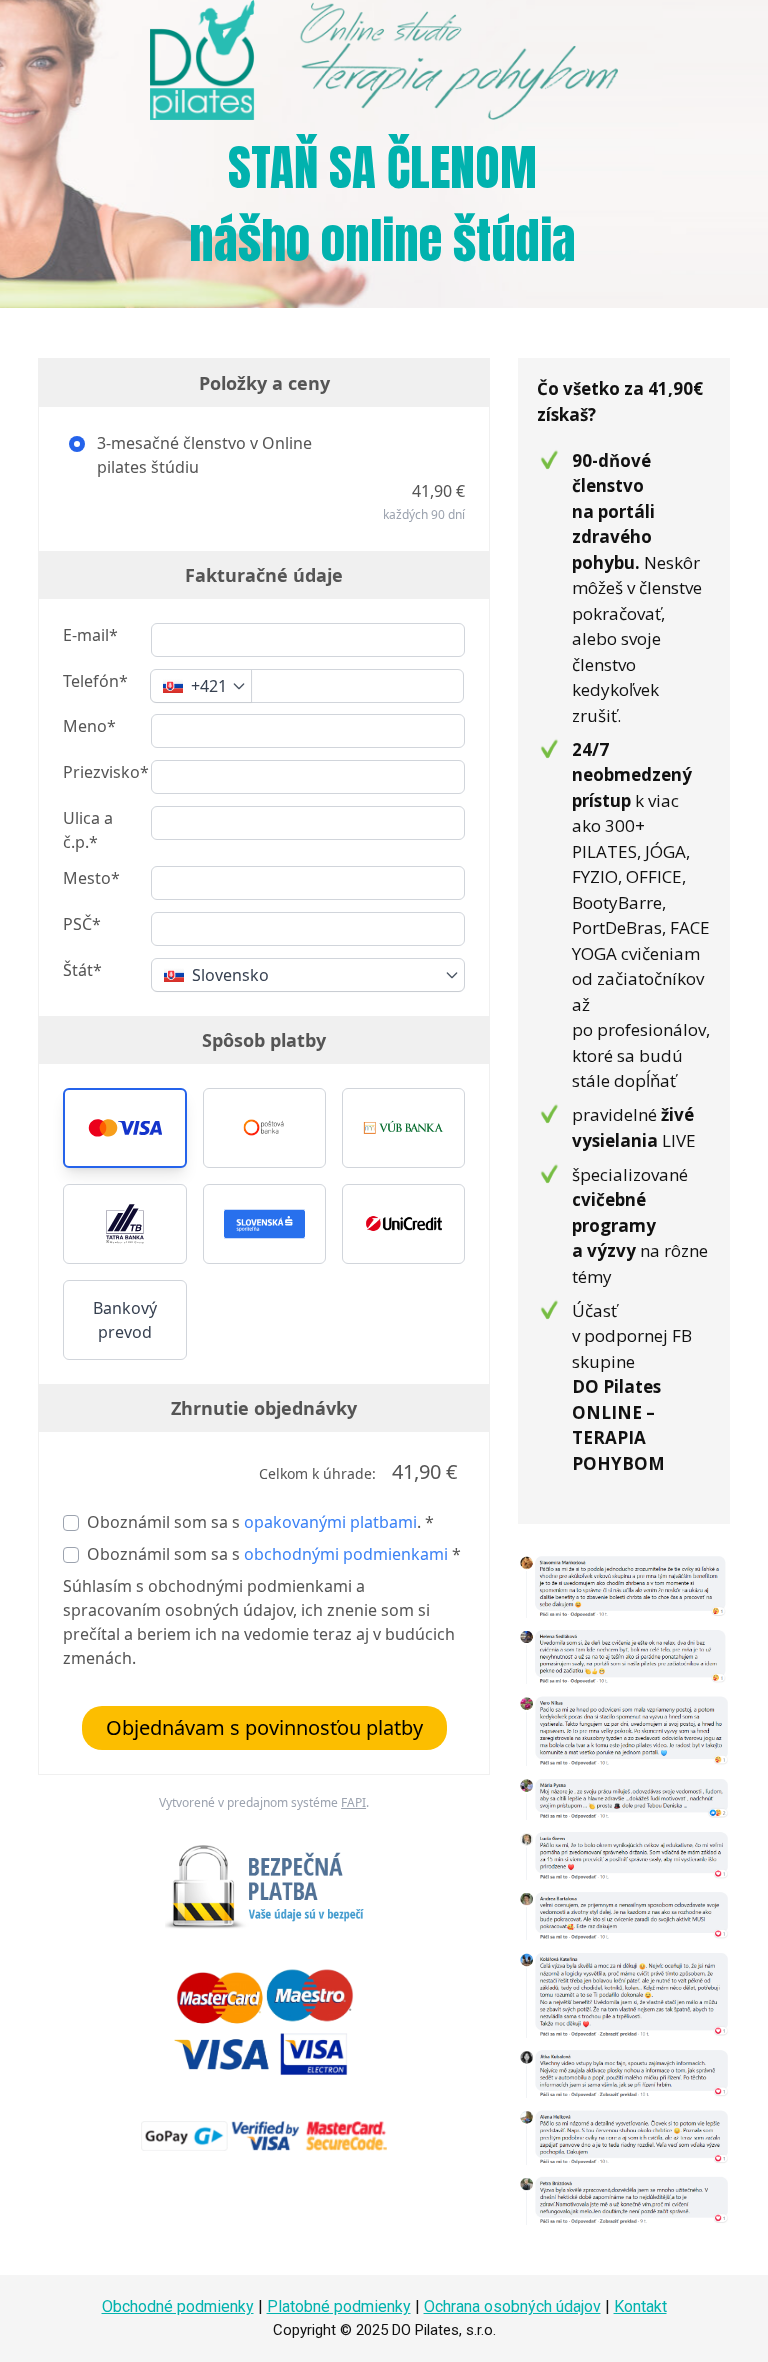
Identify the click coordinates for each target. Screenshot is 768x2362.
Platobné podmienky (339, 2306)
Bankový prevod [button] (125, 1320)
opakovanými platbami (330, 1522)
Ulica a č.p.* (88, 830)
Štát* (82, 970)
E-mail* (90, 635)
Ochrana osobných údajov (512, 2306)
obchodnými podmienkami (346, 1554)
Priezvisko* (106, 772)
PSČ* (82, 924)
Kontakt (640, 2306)
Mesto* (91, 878)
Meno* (89, 726)
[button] (124, 1128)
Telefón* (95, 681)
